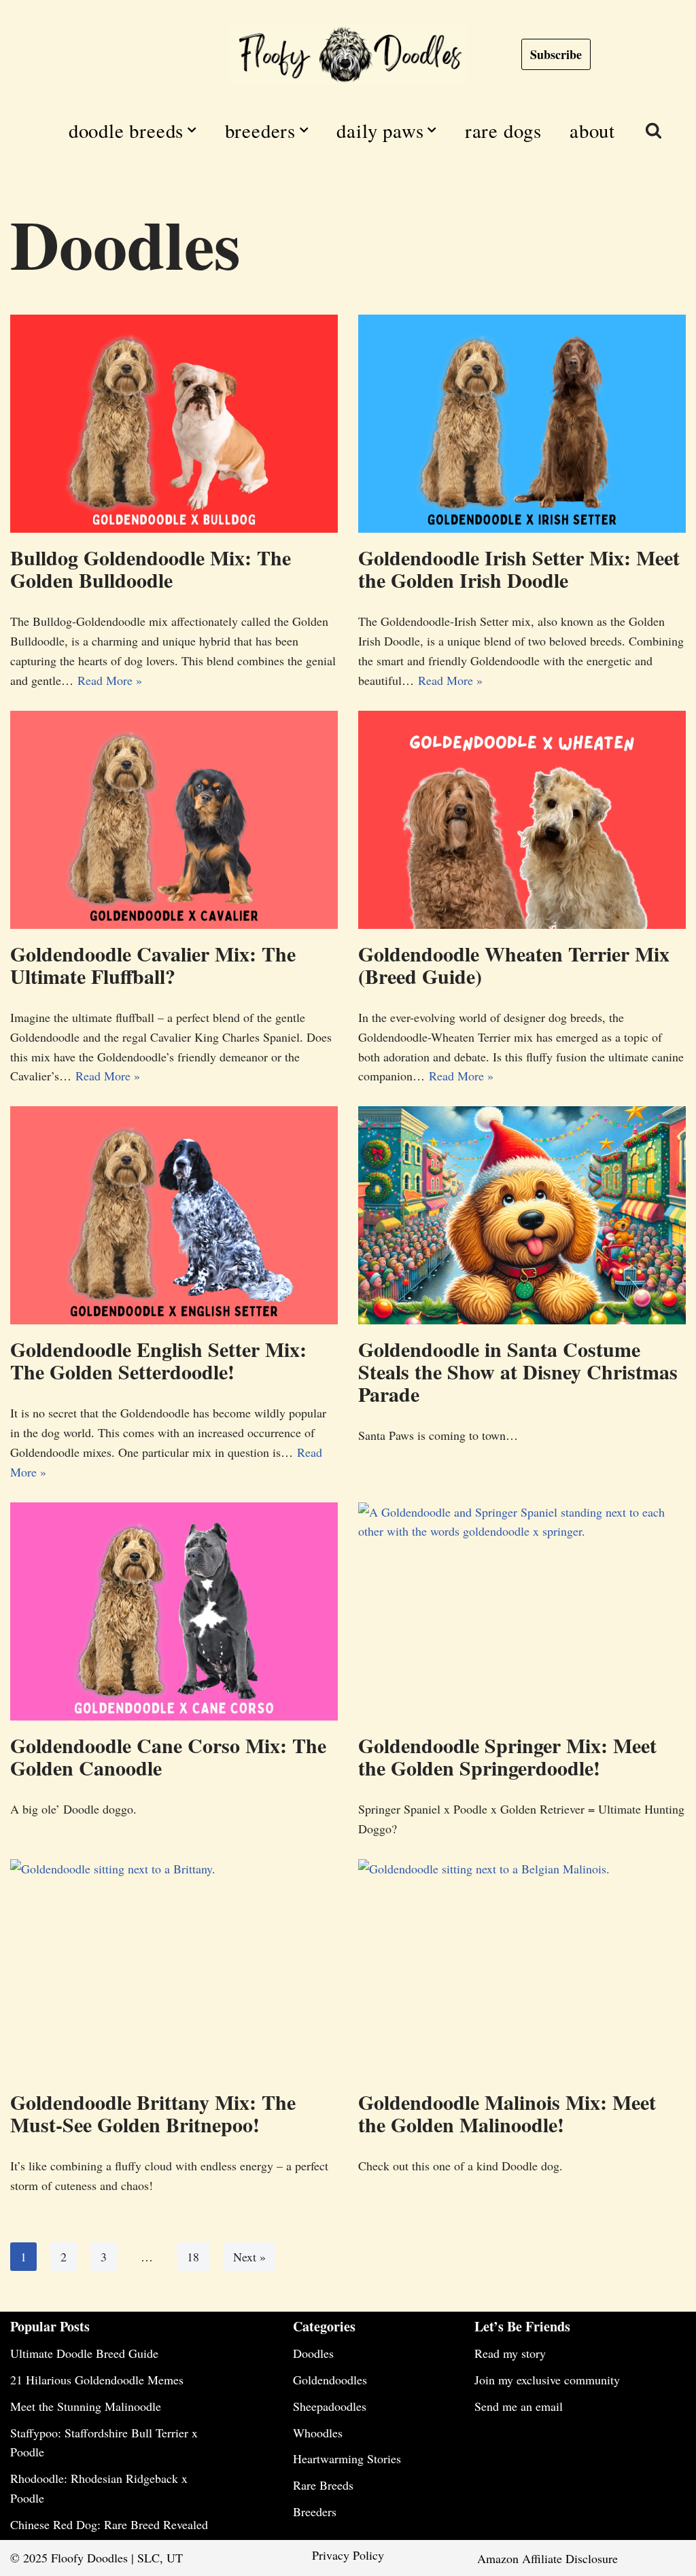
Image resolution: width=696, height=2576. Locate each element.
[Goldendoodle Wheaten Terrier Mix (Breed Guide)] (522, 820)
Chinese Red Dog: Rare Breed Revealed (109, 2524)
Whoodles (318, 2433)
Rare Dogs (503, 130)
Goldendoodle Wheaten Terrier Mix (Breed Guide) (514, 965)
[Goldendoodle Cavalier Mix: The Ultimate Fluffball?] (174, 820)
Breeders (315, 2511)
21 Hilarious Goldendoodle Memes (97, 2380)
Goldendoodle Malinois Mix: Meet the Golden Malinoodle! (507, 2113)
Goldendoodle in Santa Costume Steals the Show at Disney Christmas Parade (518, 1371)
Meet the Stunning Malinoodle (86, 2406)
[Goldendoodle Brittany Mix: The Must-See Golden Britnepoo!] (174, 1968)
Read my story (510, 2353)
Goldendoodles (330, 2380)
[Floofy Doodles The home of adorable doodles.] (348, 54)
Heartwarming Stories (347, 2458)
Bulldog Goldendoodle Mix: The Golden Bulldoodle (151, 568)
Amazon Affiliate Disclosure (547, 2558)
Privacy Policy (348, 2555)
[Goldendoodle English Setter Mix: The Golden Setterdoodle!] (174, 1215)
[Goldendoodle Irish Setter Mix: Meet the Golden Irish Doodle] (522, 424)
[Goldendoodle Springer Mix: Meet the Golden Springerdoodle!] (522, 1611)
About (592, 130)
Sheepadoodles (330, 2406)
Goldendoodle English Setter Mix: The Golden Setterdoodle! (158, 1360)
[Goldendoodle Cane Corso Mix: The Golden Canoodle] (174, 1611)
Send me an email (519, 2406)
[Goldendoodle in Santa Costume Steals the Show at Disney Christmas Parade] (522, 1215)
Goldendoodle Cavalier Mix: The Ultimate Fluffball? (153, 965)
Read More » (110, 680)
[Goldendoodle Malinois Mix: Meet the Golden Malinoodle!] (522, 1968)
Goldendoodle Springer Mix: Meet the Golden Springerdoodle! (507, 1756)
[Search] (654, 130)
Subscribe (556, 54)
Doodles (313, 2353)
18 (193, 2257)
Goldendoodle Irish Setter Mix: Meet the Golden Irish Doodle (519, 568)
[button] (192, 130)
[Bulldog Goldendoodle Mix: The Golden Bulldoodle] (174, 424)
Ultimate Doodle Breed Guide (84, 2353)
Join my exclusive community (547, 2380)
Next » (249, 2257)
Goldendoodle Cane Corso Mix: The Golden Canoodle (168, 1756)
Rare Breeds (323, 2485)
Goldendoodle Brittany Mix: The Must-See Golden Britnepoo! (153, 2113)
